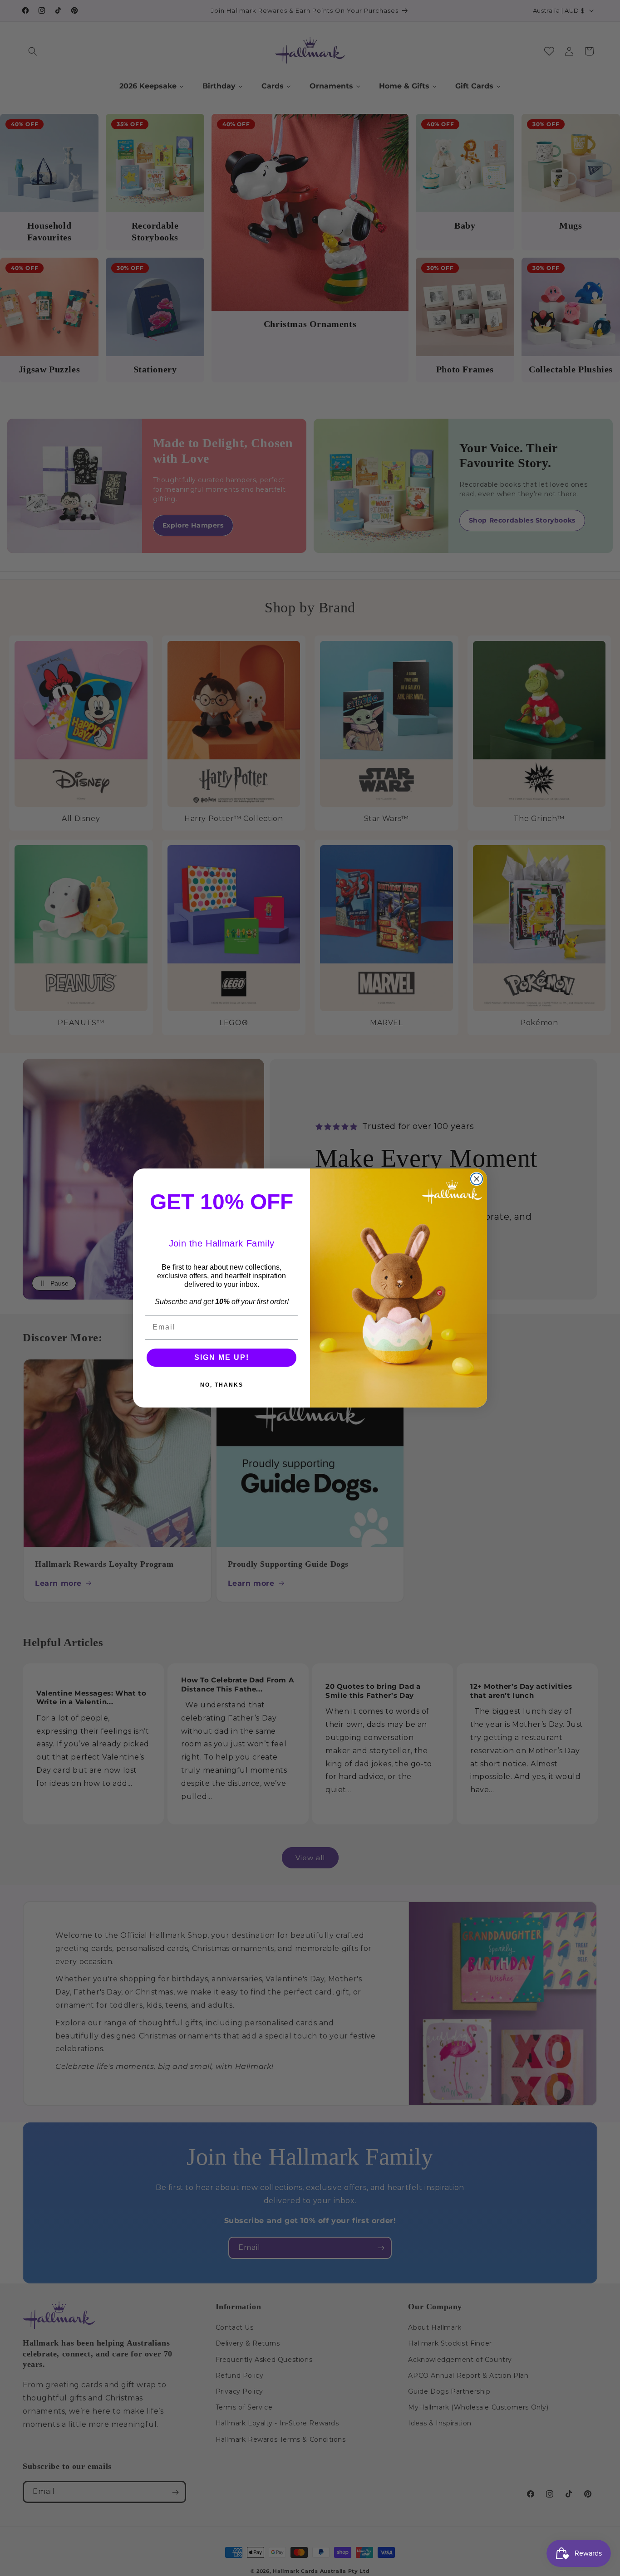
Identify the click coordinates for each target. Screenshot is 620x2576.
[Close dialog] (477, 1179)
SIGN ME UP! (222, 1357)
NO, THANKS (222, 1385)
